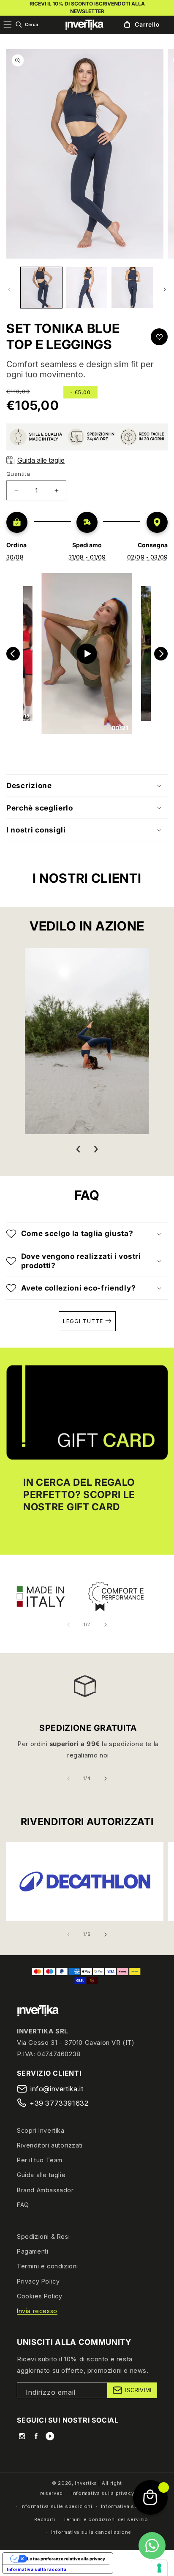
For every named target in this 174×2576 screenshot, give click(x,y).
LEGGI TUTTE (84, 1321)
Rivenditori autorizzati (50, 2145)
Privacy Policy (38, 2281)
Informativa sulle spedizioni (56, 2506)
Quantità (18, 474)
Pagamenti (33, 2251)
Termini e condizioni (48, 2266)
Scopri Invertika (41, 2130)
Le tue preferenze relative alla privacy (66, 2559)
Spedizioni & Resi (43, 2236)
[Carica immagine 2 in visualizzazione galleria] (87, 288)
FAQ (23, 2205)
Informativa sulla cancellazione (91, 2532)
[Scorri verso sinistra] (9, 289)
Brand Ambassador (45, 2190)
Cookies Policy (39, 2296)
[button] (27, 25)
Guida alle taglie (41, 2175)
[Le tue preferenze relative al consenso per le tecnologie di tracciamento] (159, 2568)
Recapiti (45, 2519)
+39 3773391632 (59, 2103)
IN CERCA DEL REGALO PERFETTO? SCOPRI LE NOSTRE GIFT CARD (79, 1495)
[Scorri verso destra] (165, 289)
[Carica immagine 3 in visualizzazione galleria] (132, 288)
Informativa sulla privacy (103, 2493)
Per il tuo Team (40, 2160)
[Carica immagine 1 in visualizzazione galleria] (41, 288)
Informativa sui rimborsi (132, 2506)
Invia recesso (37, 2311)
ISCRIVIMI (138, 2390)
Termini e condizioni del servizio (106, 2519)
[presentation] (78, 1149)
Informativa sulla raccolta (37, 2569)
